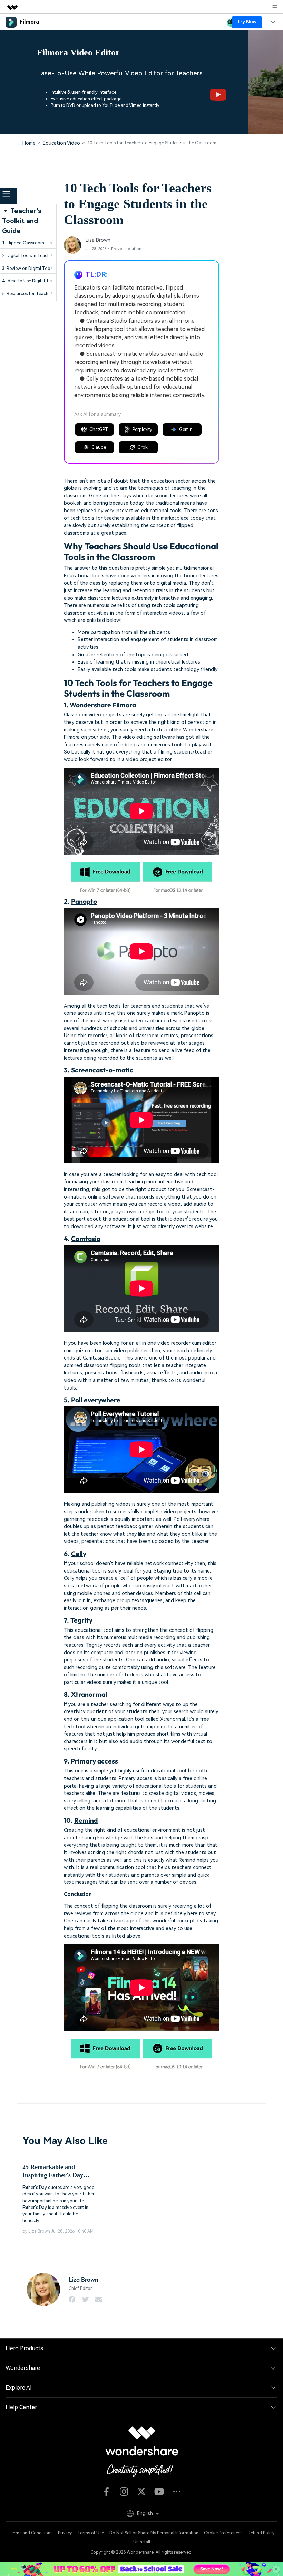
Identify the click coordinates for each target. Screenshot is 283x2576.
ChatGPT (99, 429)
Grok (143, 447)
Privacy (65, 2533)
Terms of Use (91, 2533)
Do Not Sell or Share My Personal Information (154, 2533)
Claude (99, 447)
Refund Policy (261, 2533)
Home (29, 143)
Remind (86, 1820)
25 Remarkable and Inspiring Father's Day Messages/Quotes (53, 2171)
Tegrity (81, 1620)
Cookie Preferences (223, 2533)
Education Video (61, 143)
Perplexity (142, 429)
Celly (79, 1554)
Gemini (186, 429)
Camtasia (86, 1239)
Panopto (84, 901)
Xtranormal (89, 1694)
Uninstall (142, 2542)
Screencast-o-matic (102, 1070)
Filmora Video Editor (78, 53)
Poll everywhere (96, 1400)
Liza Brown (98, 240)
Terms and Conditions (31, 2533)
